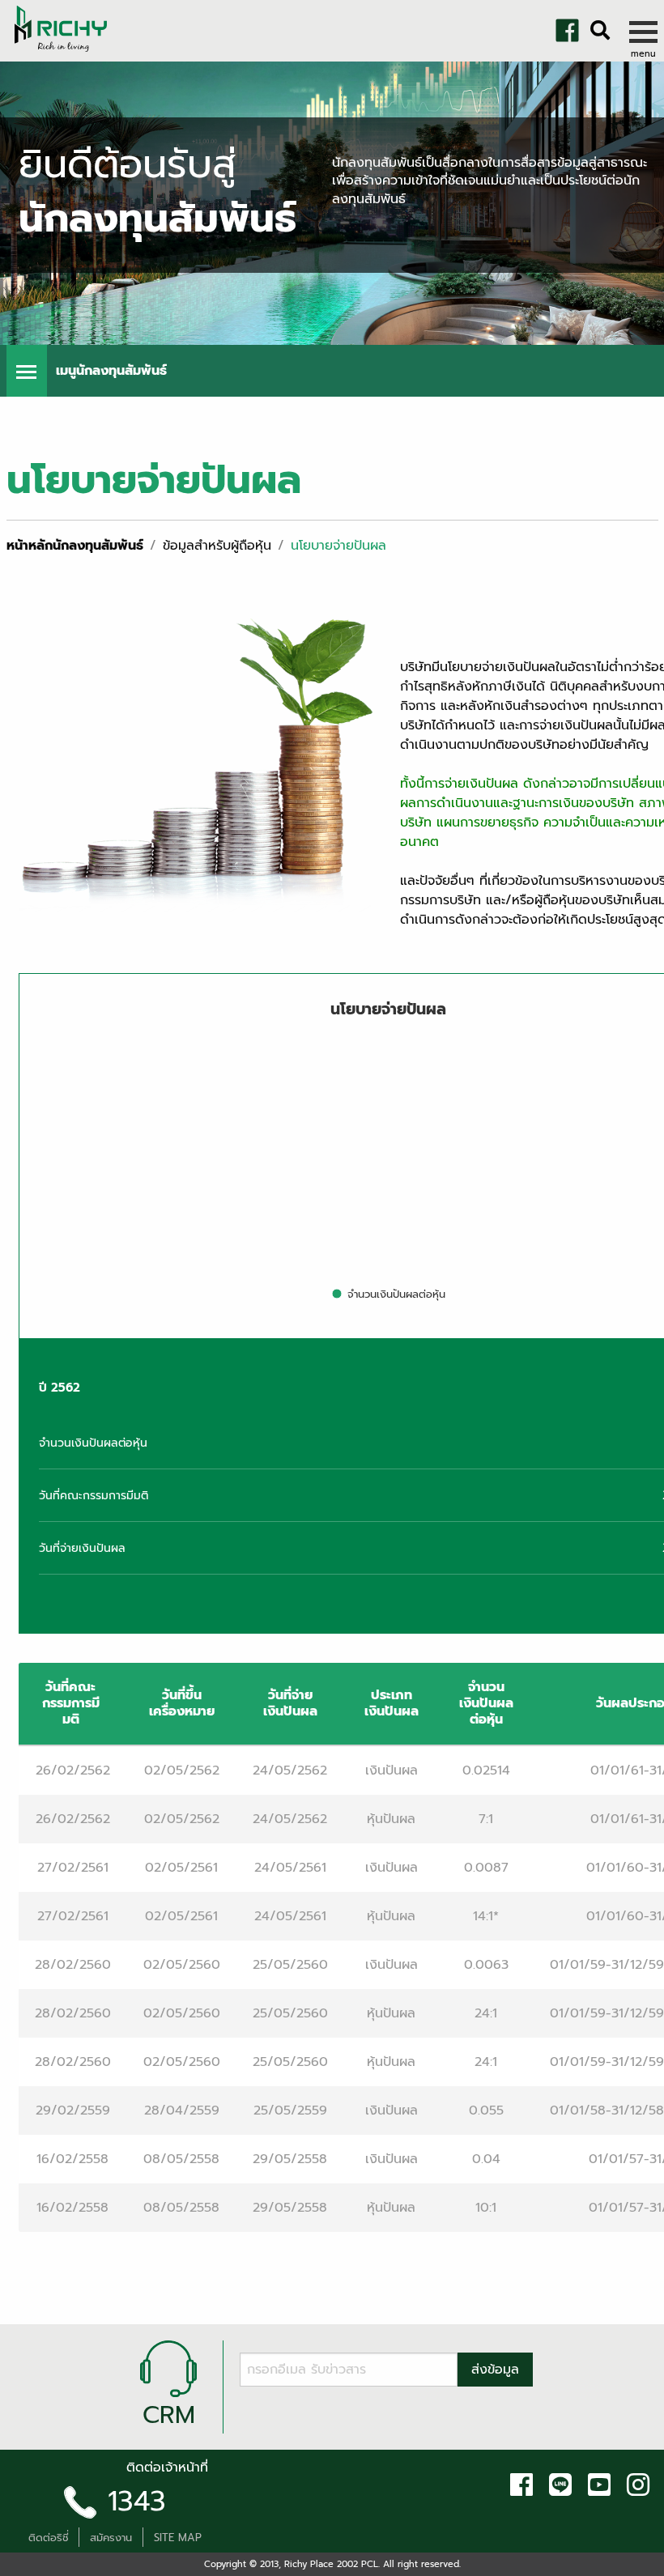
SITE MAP (178, 2538)
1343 (137, 2501)
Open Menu (27, 371)
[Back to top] (24, 2560)
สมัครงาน (111, 2538)
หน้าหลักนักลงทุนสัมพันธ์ (75, 546)
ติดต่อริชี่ (49, 2538)
